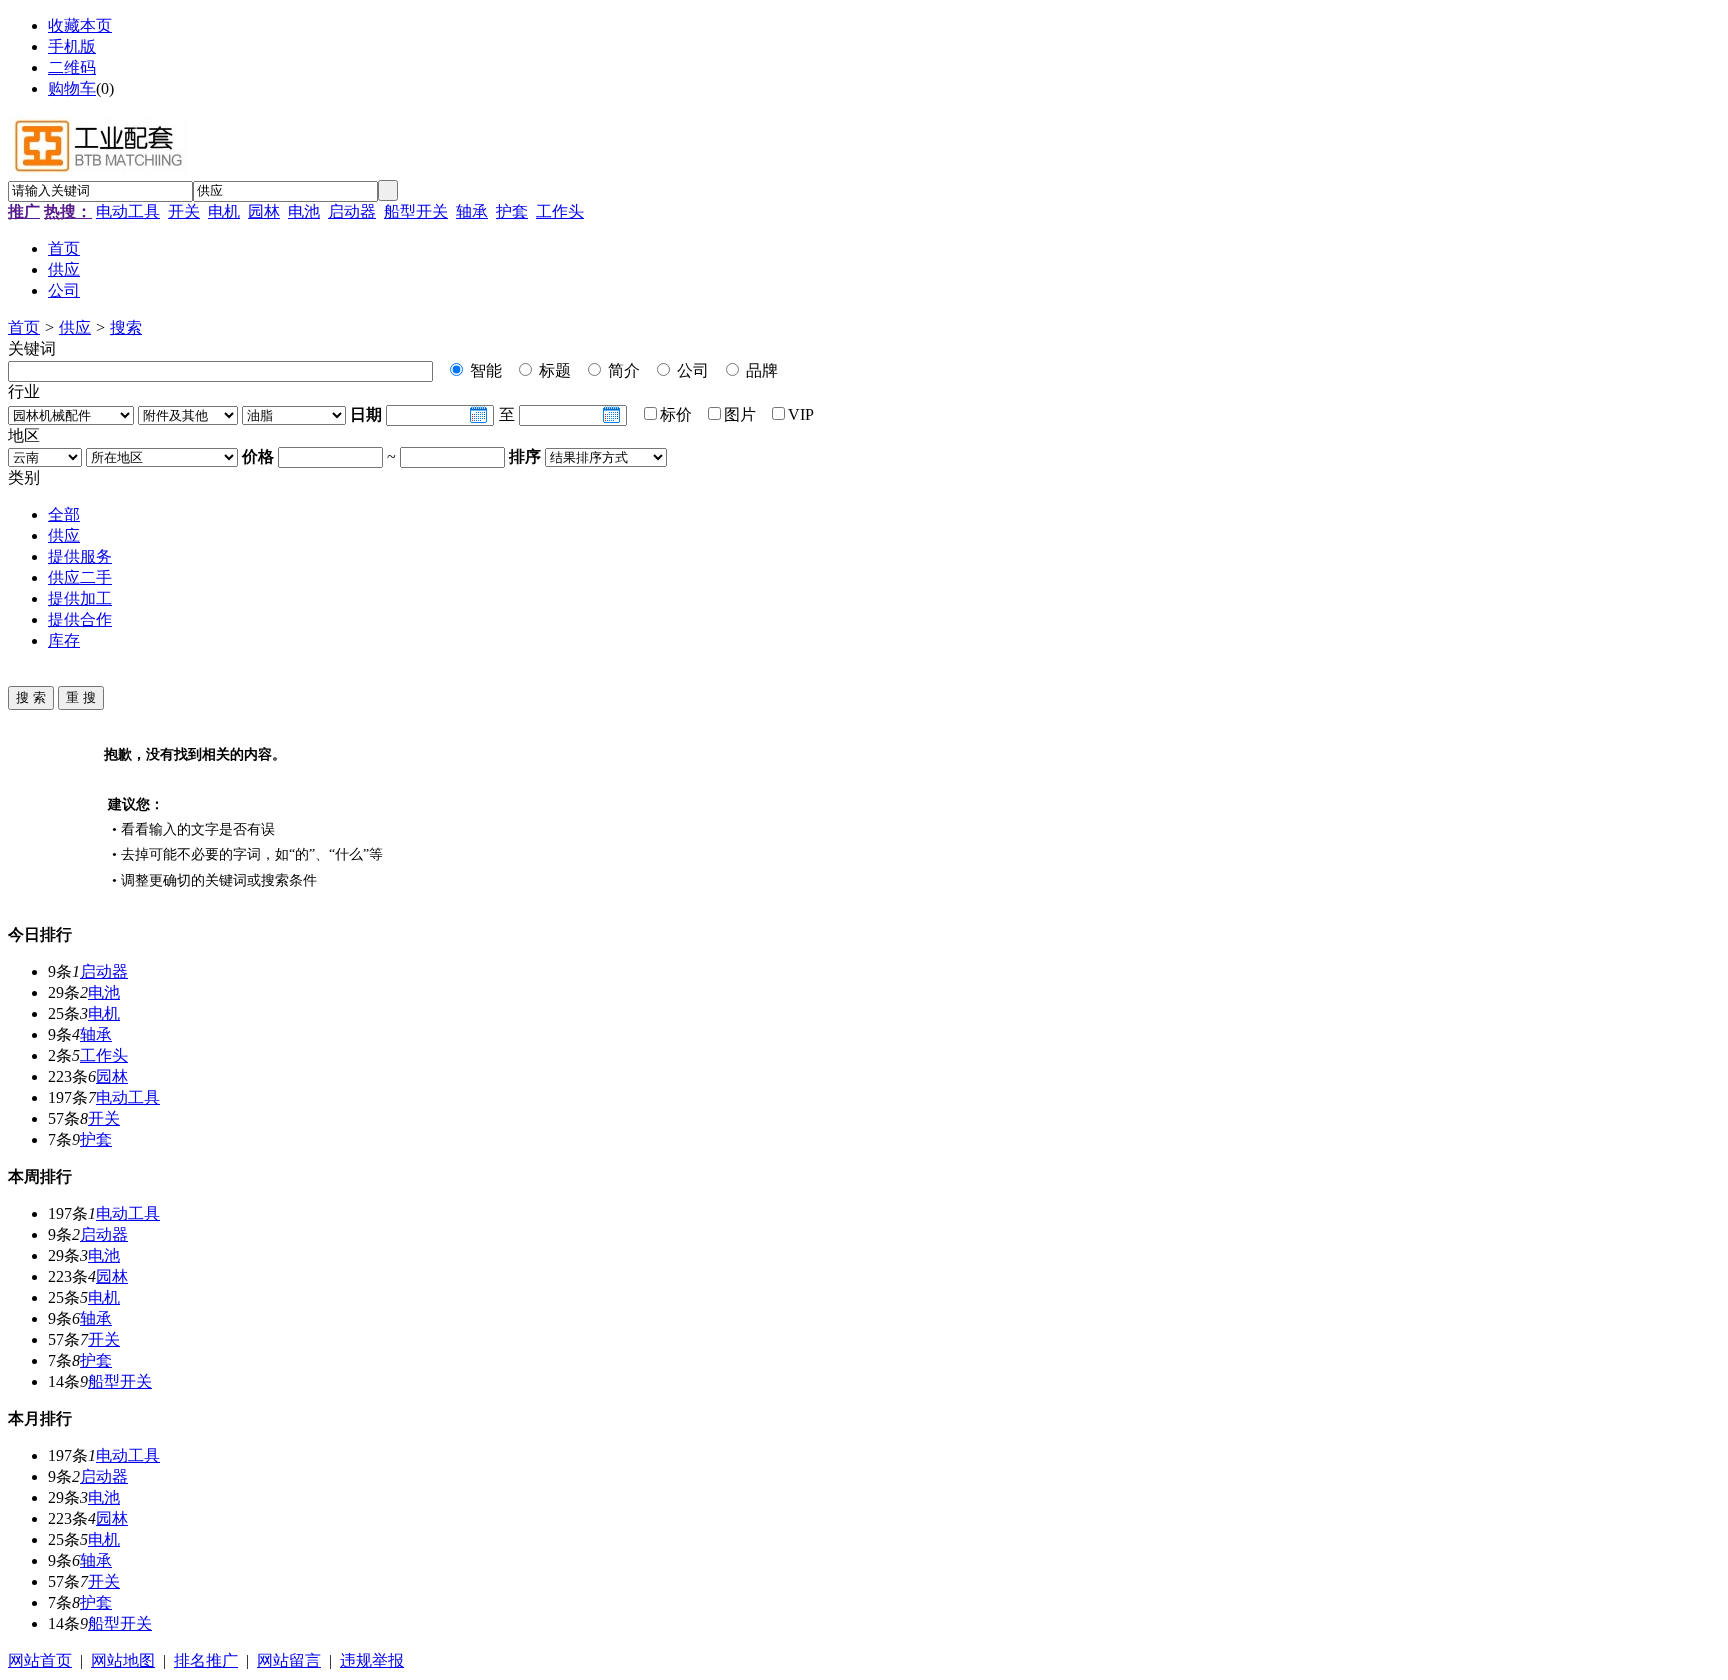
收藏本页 (80, 25)
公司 (691, 370)
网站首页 (40, 1660)
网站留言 (289, 1660)
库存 (64, 640)
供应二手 (80, 577)
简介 (622, 370)
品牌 (760, 370)
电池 (304, 211)
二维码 (72, 67)
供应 (75, 327)
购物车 (72, 88)
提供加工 (80, 598)
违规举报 (372, 1660)
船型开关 (416, 211)
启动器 (352, 211)
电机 (224, 211)
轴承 (472, 211)
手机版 (72, 46)
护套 (512, 211)
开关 (184, 211)
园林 (264, 211)
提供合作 (80, 619)
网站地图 (123, 1660)
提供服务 (80, 556)
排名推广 (206, 1660)
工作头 (560, 211)
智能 (484, 370)
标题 (553, 370)
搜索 (126, 327)
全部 (64, 514)
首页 (24, 327)
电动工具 (128, 211)
